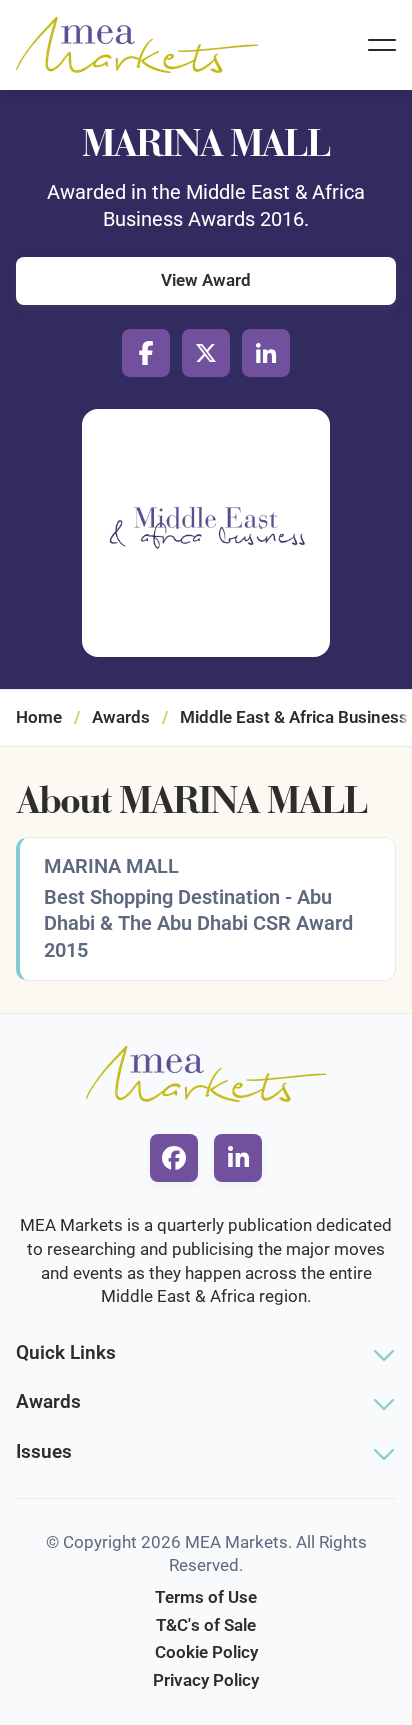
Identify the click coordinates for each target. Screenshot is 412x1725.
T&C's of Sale (206, 1625)
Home (39, 717)
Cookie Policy (206, 1652)
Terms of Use (206, 1597)
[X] (206, 353)
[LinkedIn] (266, 353)
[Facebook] (146, 353)
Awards (121, 717)
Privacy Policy (206, 1680)
